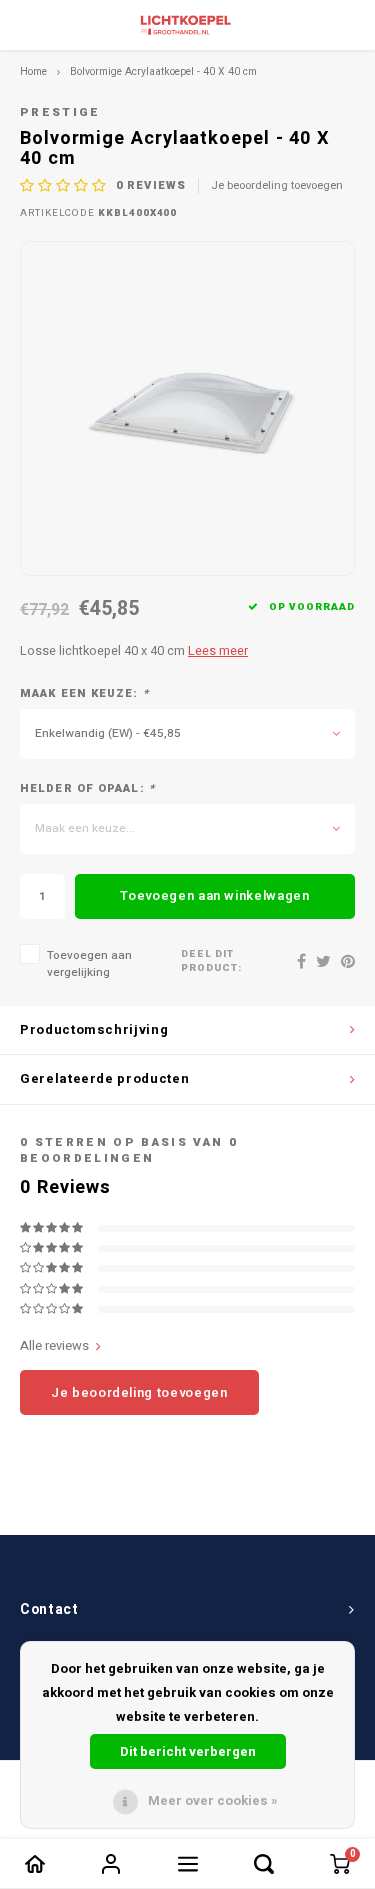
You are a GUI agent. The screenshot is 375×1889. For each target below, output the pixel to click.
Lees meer (218, 651)
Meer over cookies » (213, 1800)
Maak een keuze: (84, 694)
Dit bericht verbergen (188, 1751)
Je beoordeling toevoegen (277, 186)
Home (33, 71)
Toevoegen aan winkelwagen (214, 895)
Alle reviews (54, 1346)
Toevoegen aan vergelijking (89, 964)
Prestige (60, 112)
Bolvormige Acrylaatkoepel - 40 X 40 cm (163, 71)
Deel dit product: (211, 961)
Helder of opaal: (87, 789)
